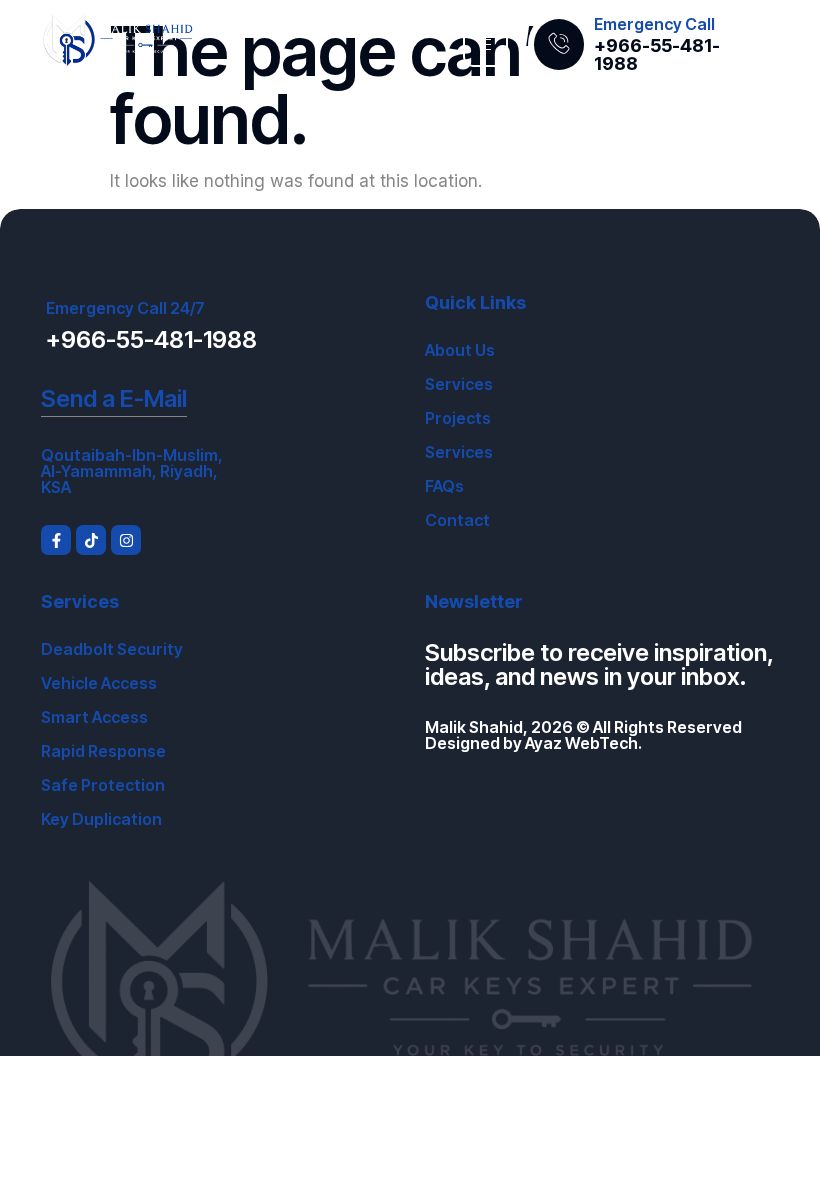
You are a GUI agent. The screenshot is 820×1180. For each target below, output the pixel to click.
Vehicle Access (99, 683)
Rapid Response (103, 751)
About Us (460, 350)
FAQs (444, 486)
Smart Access (94, 717)
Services (459, 384)
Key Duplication (101, 819)
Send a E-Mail (114, 398)
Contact (457, 520)
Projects (458, 418)
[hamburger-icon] (485, 44)
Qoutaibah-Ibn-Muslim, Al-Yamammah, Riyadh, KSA (132, 471)
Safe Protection (103, 785)
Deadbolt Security (112, 649)
